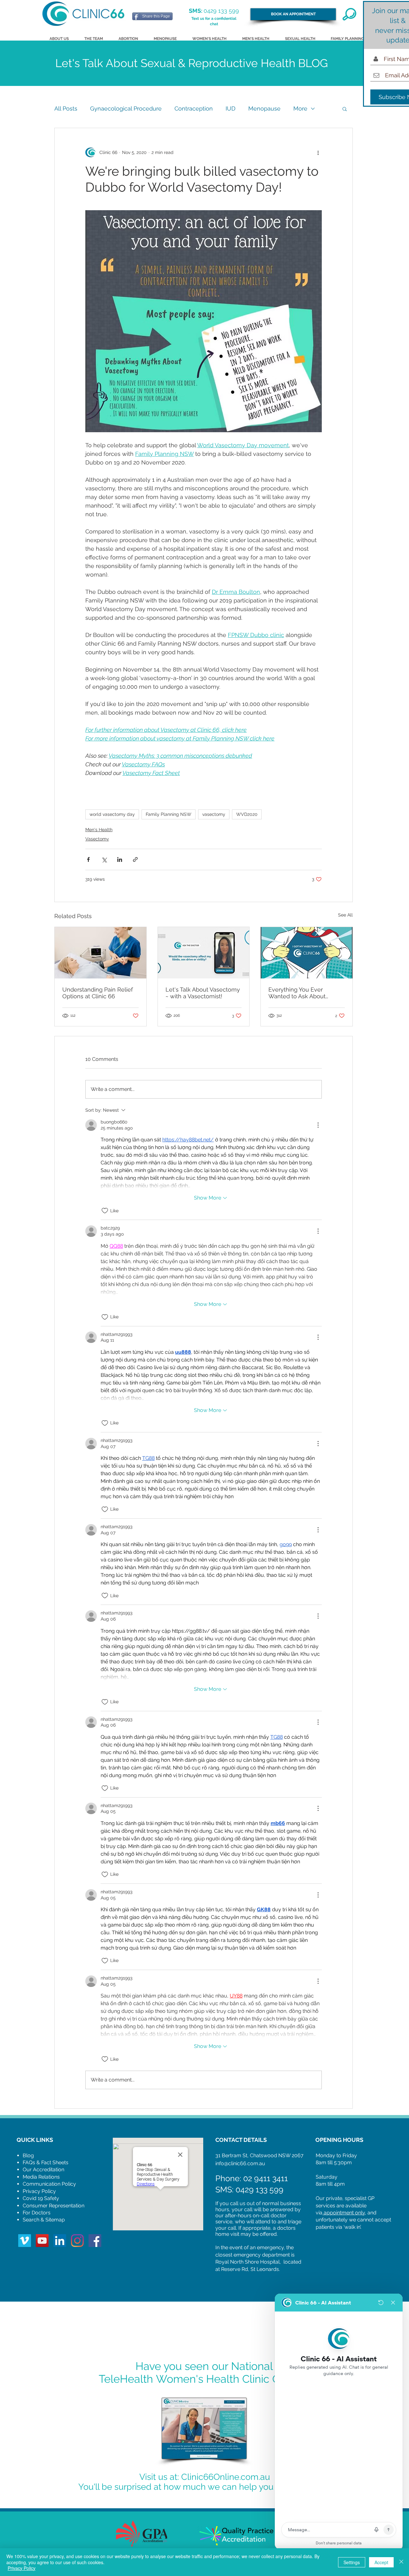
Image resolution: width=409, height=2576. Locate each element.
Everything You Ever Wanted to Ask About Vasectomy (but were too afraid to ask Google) (303, 993)
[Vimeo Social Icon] (25, 2241)
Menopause (264, 108)
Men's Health (99, 830)
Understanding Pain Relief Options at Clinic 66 (98, 993)
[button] (345, 109)
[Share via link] (135, 859)
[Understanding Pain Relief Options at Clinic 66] (100, 953)
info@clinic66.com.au (240, 2163)
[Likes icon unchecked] (105, 1211)
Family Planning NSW (169, 814)
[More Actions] (318, 1125)
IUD (231, 108)
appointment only (344, 2213)
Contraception (194, 108)
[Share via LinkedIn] (120, 859)
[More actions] (318, 152)
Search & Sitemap (44, 2220)
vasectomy (214, 814)
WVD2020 (247, 814)
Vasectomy (97, 839)
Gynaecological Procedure (126, 108)
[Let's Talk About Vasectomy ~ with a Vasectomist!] (204, 953)
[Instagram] (77, 2241)
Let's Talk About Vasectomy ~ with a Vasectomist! (203, 993)
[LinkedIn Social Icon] (60, 2241)
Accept (381, 2562)
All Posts (66, 108)
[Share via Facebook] (88, 859)
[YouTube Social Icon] (42, 2241)
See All (345, 915)
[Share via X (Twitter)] (104, 859)
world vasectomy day (112, 814)
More (300, 108)
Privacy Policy (22, 2568)
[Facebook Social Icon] (95, 2241)
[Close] (401, 2562)
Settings (352, 2562)
